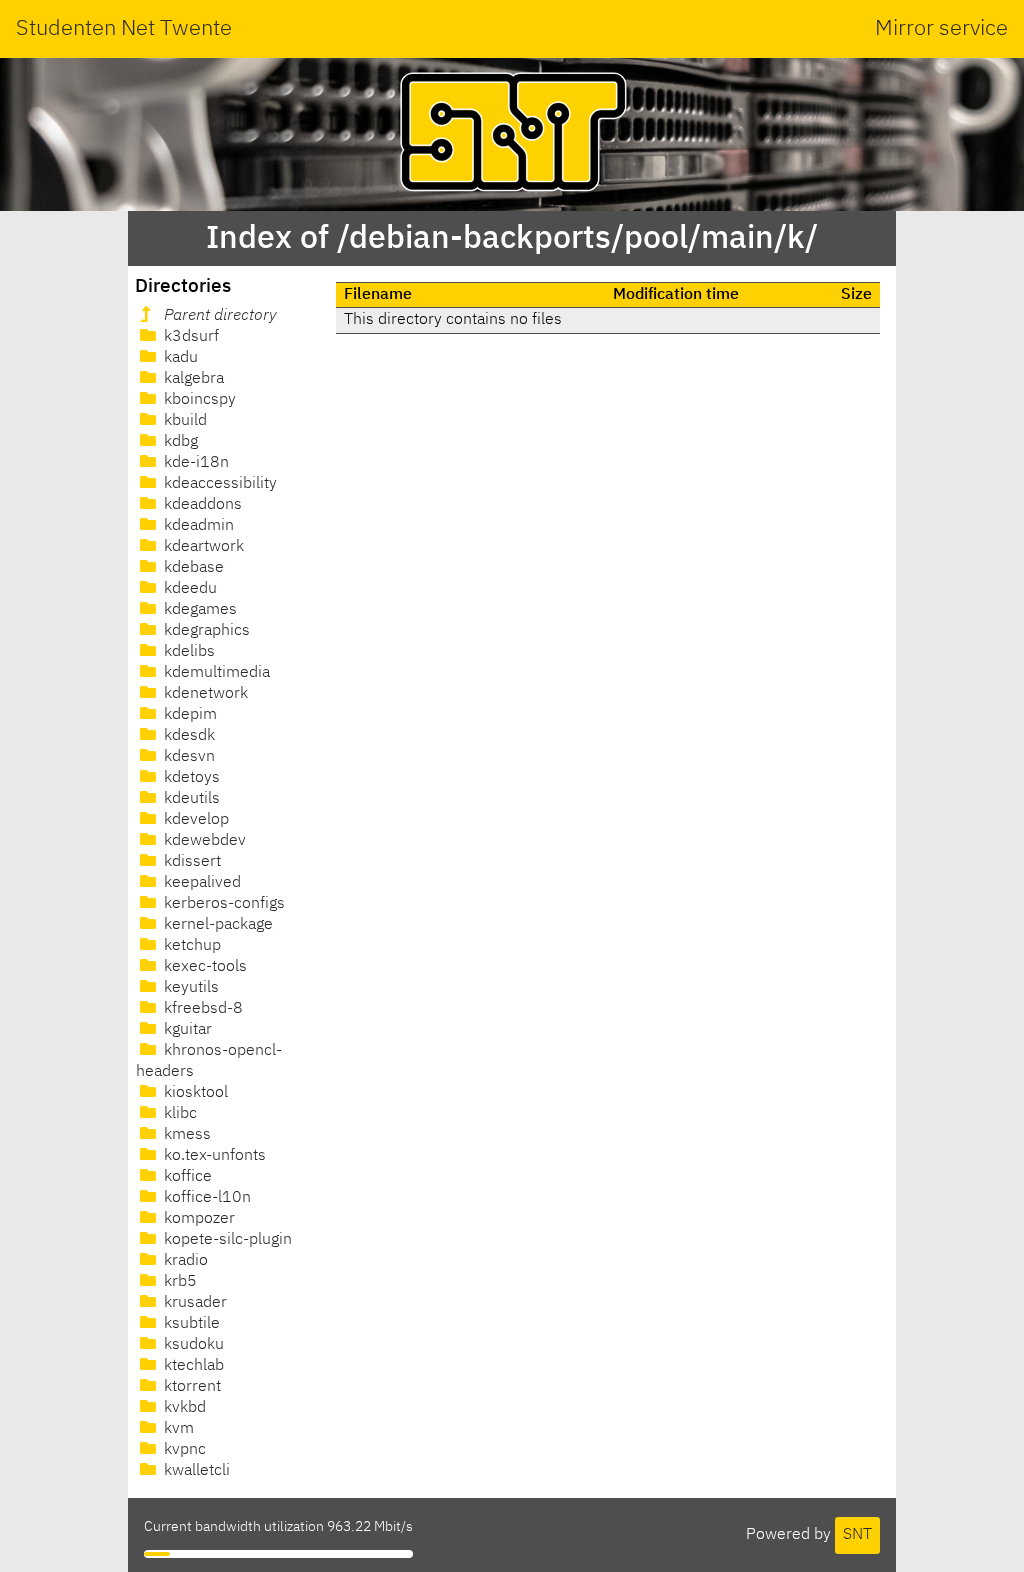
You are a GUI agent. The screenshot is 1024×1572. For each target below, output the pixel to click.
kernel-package (216, 925)
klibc (178, 1114)
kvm (177, 1429)
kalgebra (192, 379)
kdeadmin (197, 526)
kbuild (183, 421)
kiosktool (194, 1093)
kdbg (179, 442)
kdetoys (190, 778)
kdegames (198, 610)
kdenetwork (204, 694)
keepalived (200, 883)
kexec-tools (203, 967)
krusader (193, 1303)
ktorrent (190, 1387)
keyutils (189, 988)
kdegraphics (205, 631)
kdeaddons (201, 505)
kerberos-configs (222, 904)
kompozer (197, 1219)
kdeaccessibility (218, 484)
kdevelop (194, 820)
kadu (179, 358)
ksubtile (190, 1324)
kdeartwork (202, 547)
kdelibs (187, 652)
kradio (184, 1261)
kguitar (186, 1030)
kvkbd (183, 1408)
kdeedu (188, 589)
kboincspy (198, 400)
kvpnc (183, 1450)
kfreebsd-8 (201, 1009)
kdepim (188, 715)
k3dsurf (189, 337)
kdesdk (187, 736)
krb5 (178, 1282)
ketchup (190, 946)
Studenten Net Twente (124, 29)
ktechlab (192, 1366)
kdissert (190, 862)
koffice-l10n (205, 1198)
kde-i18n (194, 463)
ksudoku (192, 1345)
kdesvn (187, 757)
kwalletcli (195, 1471)
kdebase (192, 568)
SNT (857, 1535)
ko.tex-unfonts (213, 1156)
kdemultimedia (215, 673)
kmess (185, 1135)
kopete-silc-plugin (226, 1240)
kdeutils (190, 799)
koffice (186, 1177)
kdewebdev (203, 841)
